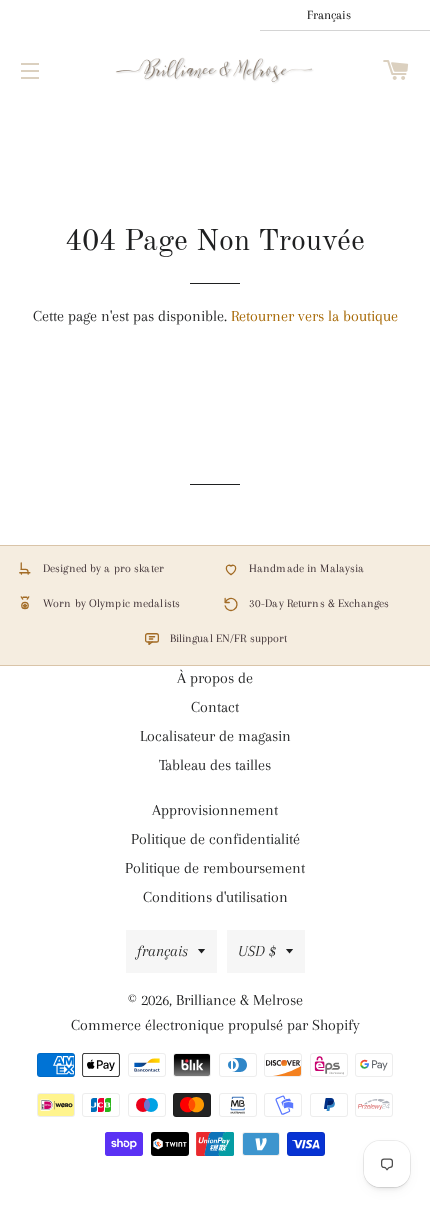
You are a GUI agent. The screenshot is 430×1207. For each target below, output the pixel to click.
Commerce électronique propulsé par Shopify (215, 1025)
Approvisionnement (215, 810)
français (162, 951)
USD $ (257, 951)
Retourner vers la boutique (314, 316)
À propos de (215, 678)
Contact (215, 707)
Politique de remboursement (215, 868)
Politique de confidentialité (215, 839)
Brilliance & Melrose (239, 1000)
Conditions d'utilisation (215, 897)
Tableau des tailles (215, 765)
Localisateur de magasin (215, 736)
